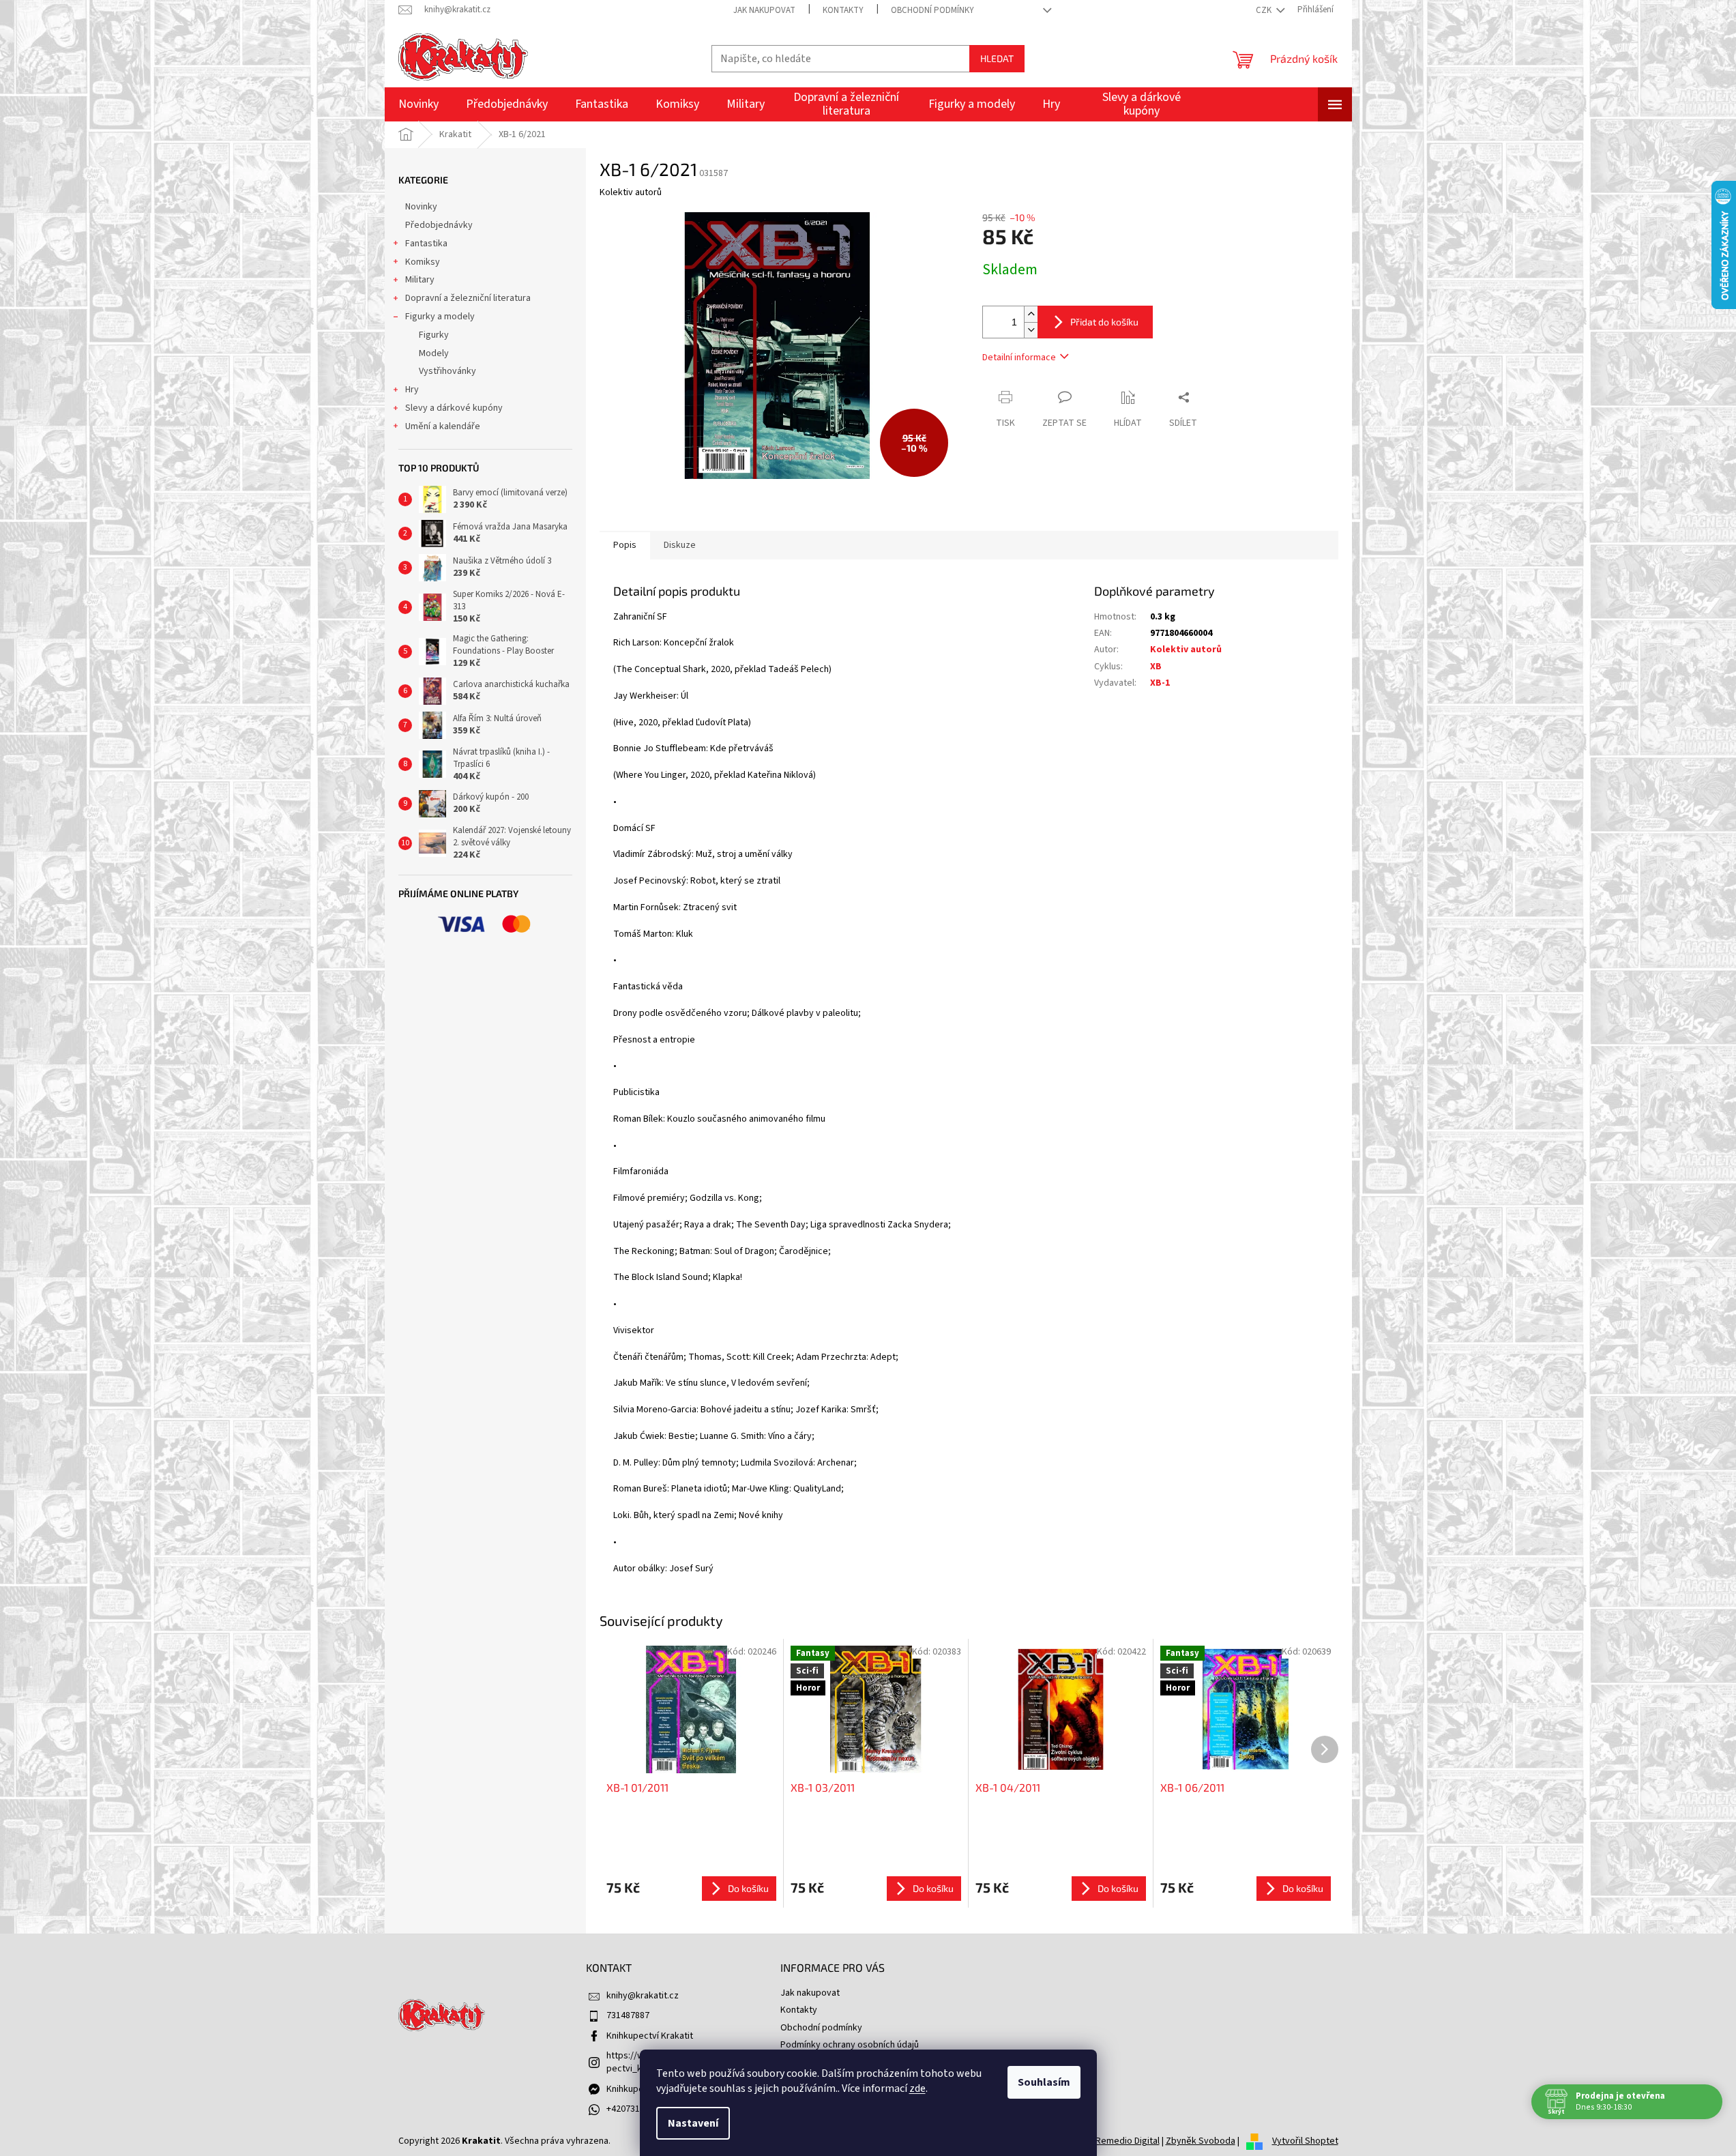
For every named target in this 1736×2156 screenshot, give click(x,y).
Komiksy (423, 262)
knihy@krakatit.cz (643, 1996)
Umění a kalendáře (443, 426)
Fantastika (426, 244)
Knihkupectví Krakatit (650, 2036)
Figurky (434, 335)
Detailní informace (1019, 358)
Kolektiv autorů (1186, 650)
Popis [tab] (625, 545)
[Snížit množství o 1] (1031, 330)
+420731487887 (637, 2109)
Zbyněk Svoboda (1201, 2141)
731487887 (628, 2015)
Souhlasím (1044, 2082)
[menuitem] (418, 104)
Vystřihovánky (447, 371)
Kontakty (843, 10)
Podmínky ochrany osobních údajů (850, 2045)
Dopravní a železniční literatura (468, 298)
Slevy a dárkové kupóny (454, 408)
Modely (434, 353)
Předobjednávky (439, 225)
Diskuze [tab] (680, 545)
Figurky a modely (440, 317)
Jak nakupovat (764, 10)
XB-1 (1160, 683)
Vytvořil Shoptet (1305, 2141)
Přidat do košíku (1104, 322)
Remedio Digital (1128, 2141)
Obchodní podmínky (932, 10)
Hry (412, 390)
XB (1156, 667)
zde (917, 2088)
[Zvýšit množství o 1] (1031, 314)
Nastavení (693, 2123)
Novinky (421, 207)
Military (420, 280)
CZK (1265, 10)
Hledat (997, 58)
